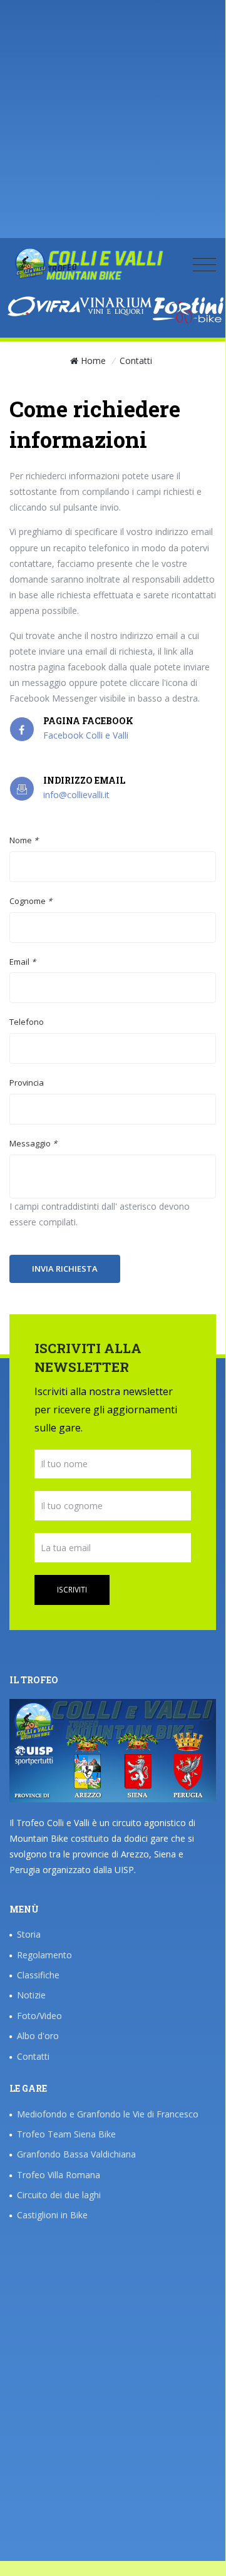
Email (23, 962)
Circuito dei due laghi (59, 2195)
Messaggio (33, 1143)
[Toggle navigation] (204, 264)
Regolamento (44, 1955)
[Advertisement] (113, 125)
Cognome (31, 901)
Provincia (27, 1083)
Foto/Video (39, 2016)
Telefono (27, 1022)
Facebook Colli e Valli (86, 735)
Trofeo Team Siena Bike (66, 2134)
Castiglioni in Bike (52, 2215)
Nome (24, 840)
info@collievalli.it (76, 795)
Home (93, 361)
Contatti (33, 2056)
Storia (29, 1934)
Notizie (31, 1995)
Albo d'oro (38, 2036)
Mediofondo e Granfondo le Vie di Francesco (108, 2114)
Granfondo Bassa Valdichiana (76, 2154)
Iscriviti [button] (72, 1590)
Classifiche (38, 1975)
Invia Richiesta (65, 1269)
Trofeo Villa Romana (59, 2175)
